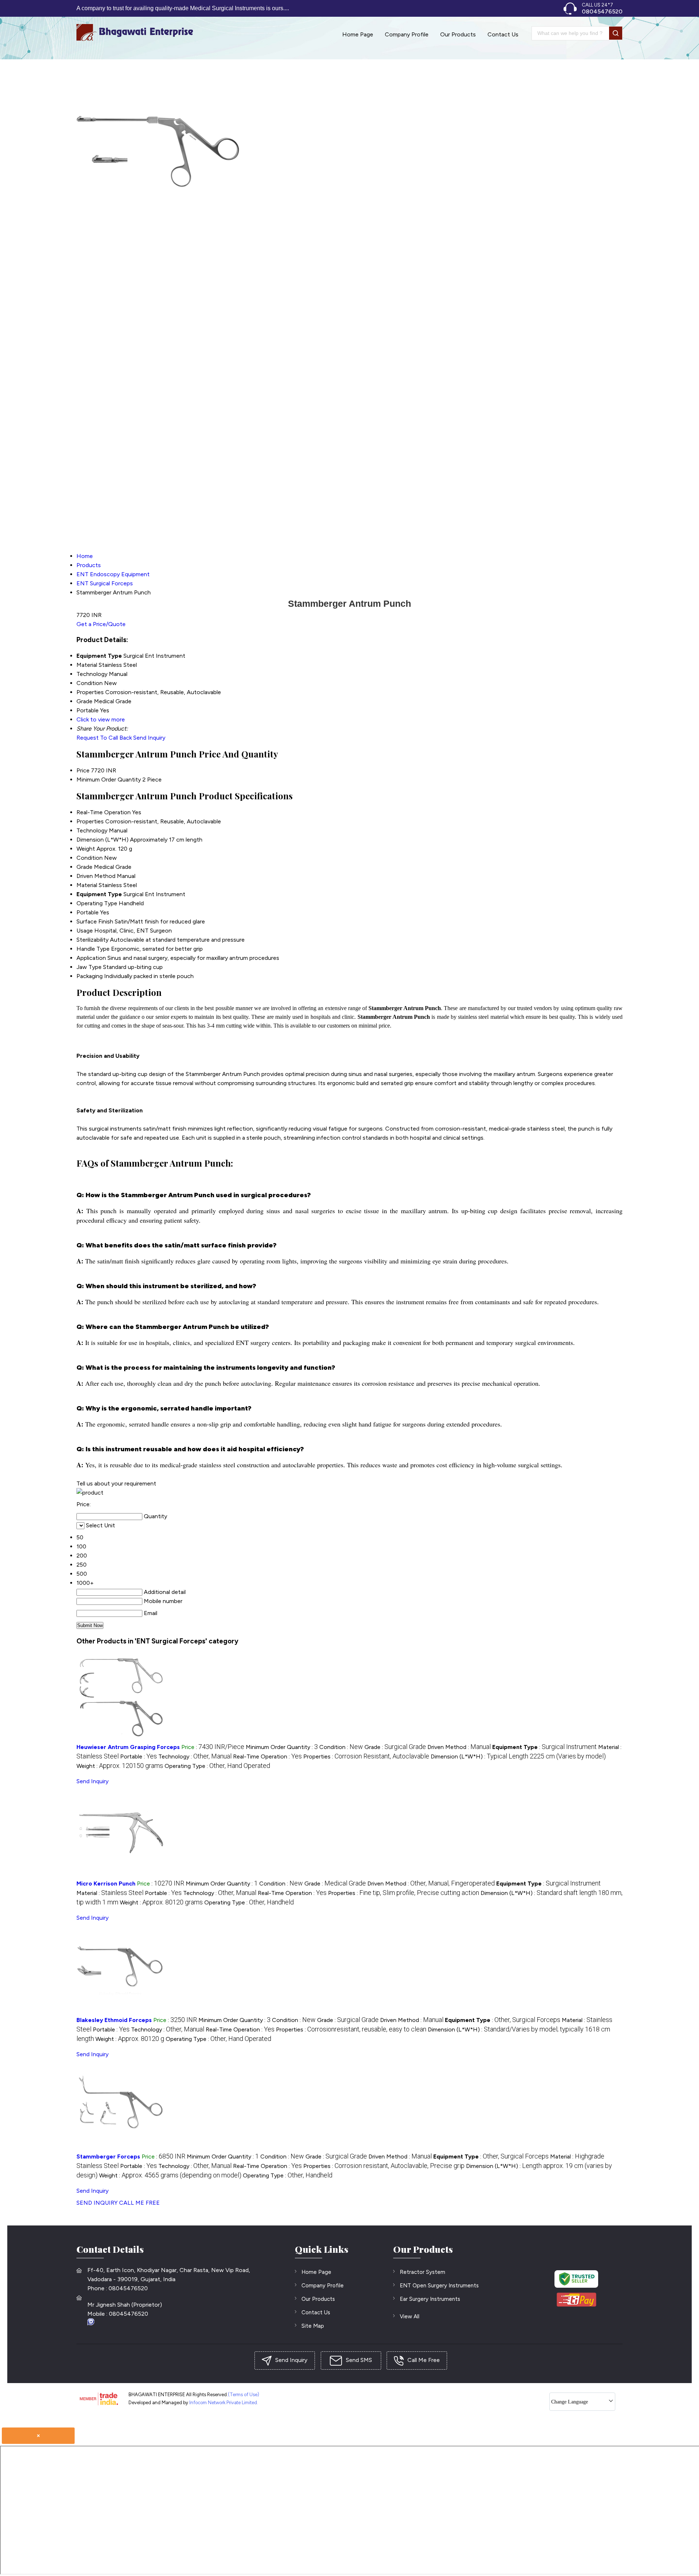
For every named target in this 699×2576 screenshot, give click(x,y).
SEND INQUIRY (97, 2203)
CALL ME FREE (139, 2203)
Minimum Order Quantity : (282, 1747)
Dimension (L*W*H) (102, 840)
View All (410, 2316)
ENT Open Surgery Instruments (439, 2286)
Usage (85, 931)
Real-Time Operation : (267, 1756)
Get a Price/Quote (101, 624)
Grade (84, 867)
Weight (86, 849)
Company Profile (407, 34)
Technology (92, 830)
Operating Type (97, 903)
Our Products (458, 34)
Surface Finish (95, 921)
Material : (110, 1893)
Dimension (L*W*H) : (518, 1756)
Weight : (120, 1766)
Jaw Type (89, 967)
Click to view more (101, 719)
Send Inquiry (149, 738)
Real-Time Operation (104, 812)
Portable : (139, 1756)
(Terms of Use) (244, 2395)
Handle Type (93, 949)
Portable (88, 912)
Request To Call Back (104, 738)
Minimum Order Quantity (109, 779)
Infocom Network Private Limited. (224, 2403)
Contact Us (503, 34)
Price (83, 770)
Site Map (313, 2326)
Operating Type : (217, 1766)
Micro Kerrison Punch (106, 1883)
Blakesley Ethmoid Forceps (114, 2020)
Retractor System (422, 2272)
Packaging (90, 976)
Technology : (195, 1756)
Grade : (395, 1747)
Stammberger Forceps (108, 2156)
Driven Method (96, 876)
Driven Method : (459, 1747)
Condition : (341, 1747)
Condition (90, 858)
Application (91, 958)
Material (87, 885)
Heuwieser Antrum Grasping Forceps (128, 1747)
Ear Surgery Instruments (430, 2299)
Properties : (366, 1756)
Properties (90, 821)
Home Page (358, 34)
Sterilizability (92, 940)
